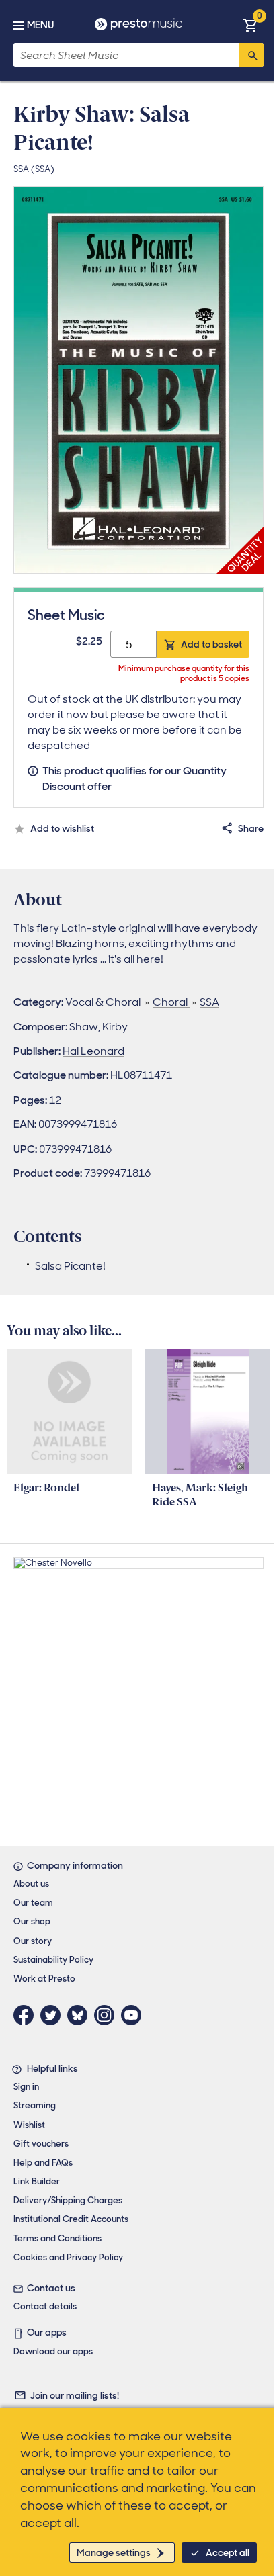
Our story (33, 1941)
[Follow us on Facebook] (27, 2015)
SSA (209, 1002)
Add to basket (211, 644)
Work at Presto (44, 1979)
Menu (40, 25)
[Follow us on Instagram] (108, 2015)
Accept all (228, 2552)
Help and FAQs (43, 2163)
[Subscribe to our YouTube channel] (134, 2015)
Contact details (45, 2306)
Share (251, 828)
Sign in (26, 2087)
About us (31, 1884)
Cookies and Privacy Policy (68, 2257)
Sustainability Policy (53, 1960)
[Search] (251, 55)
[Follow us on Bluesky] (81, 2015)
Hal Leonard (93, 1051)
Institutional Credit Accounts (71, 2219)
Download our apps (53, 2351)
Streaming (35, 2105)
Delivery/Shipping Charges (68, 2200)
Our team (33, 1903)
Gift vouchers (41, 2144)
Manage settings (114, 2552)
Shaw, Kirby (98, 1027)
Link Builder (37, 2181)
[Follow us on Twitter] (54, 2015)
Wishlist (29, 2125)
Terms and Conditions (57, 2238)
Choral (171, 1002)
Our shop (32, 1921)
